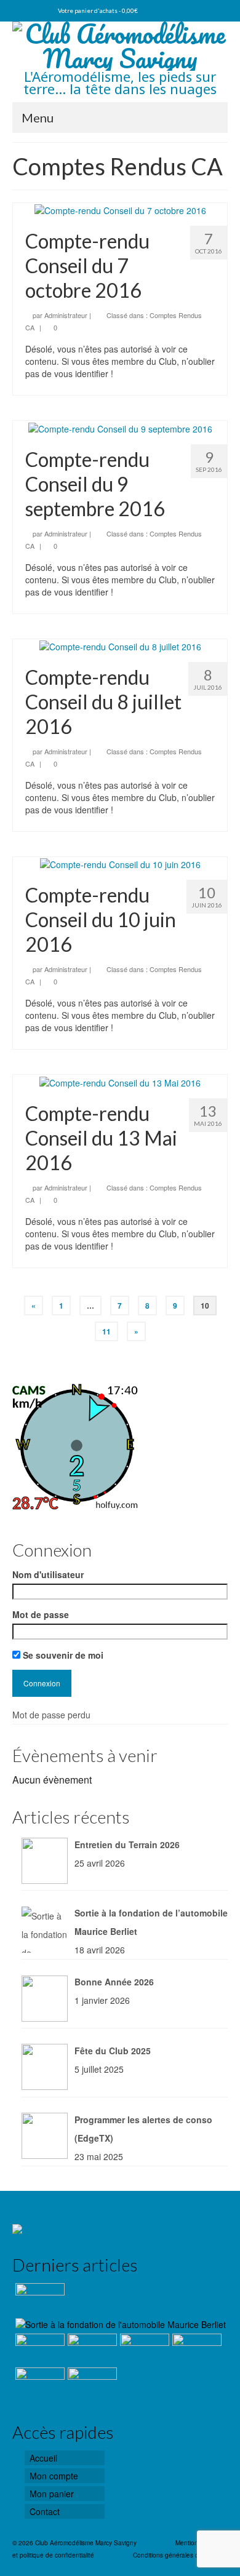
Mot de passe (41, 1614)
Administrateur (66, 315)
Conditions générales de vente (177, 2555)
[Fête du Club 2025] (91, 2349)
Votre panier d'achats (97, 10)
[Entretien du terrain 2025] (38, 2383)
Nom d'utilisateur (48, 1574)
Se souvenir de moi (62, 1655)
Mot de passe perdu (51, 1715)
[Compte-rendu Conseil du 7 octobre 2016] (120, 209)
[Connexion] (40, 10)
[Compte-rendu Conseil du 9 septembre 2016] (120, 427)
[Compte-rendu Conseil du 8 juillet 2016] (120, 645)
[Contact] (29, 10)
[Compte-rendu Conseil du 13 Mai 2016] (120, 1081)
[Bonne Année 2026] (38, 2349)
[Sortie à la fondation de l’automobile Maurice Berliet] (119, 2324)
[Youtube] (18, 10)
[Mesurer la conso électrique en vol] (195, 2349)
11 (106, 1331)
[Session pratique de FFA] (91, 2383)
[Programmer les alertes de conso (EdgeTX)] (143, 2349)
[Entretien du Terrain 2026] (38, 2299)
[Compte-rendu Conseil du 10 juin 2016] (120, 863)
